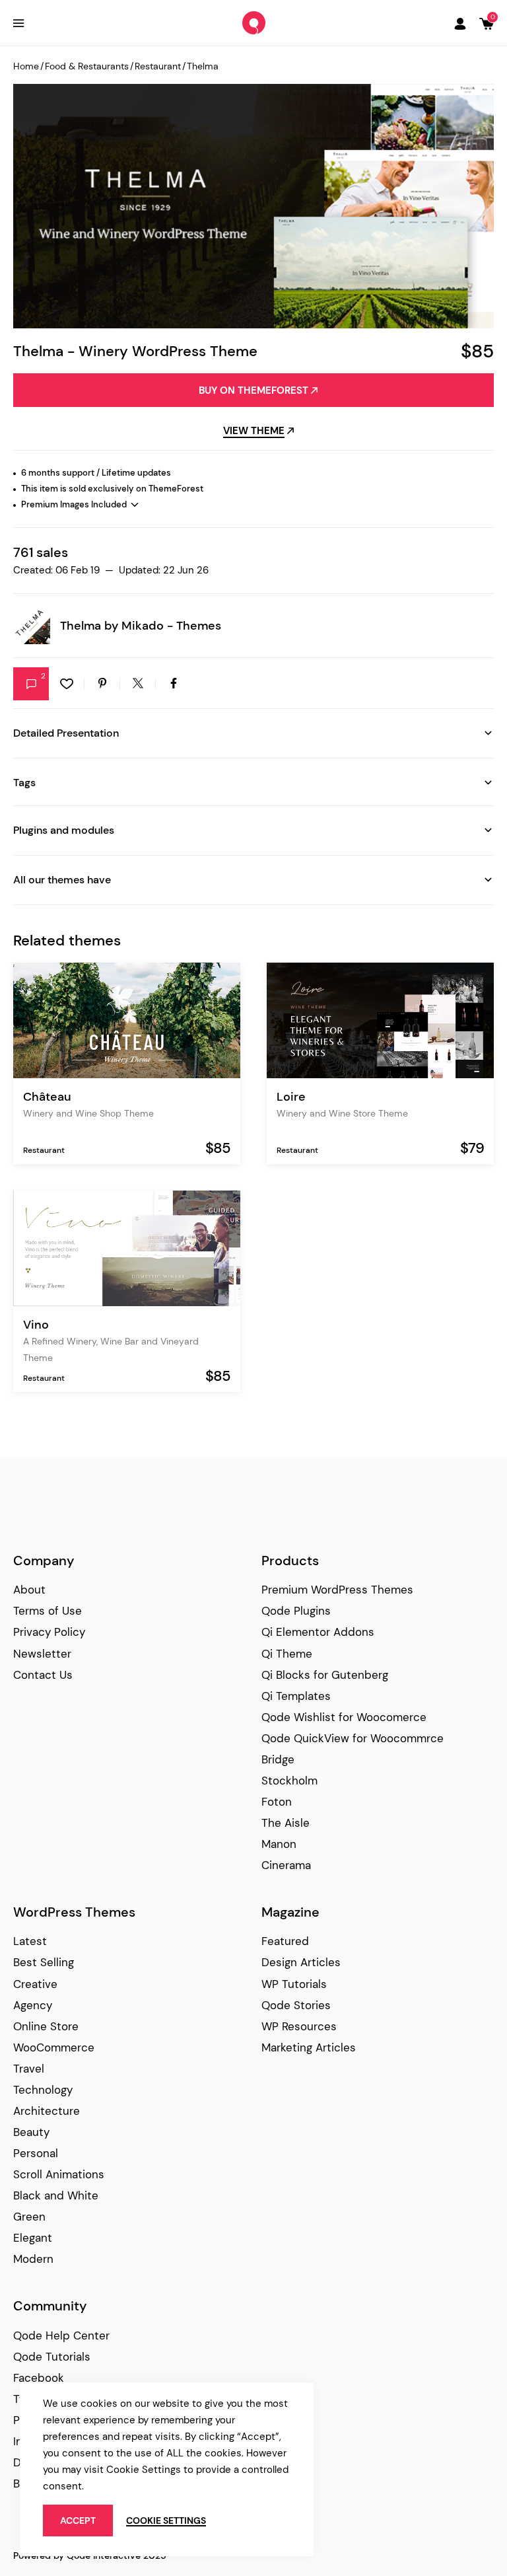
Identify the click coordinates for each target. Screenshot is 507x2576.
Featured (285, 1941)
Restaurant (158, 66)
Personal (36, 2153)
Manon (279, 1844)
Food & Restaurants (87, 66)
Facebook (39, 2378)
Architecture (47, 2111)
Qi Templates (296, 1696)
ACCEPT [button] (78, 2521)
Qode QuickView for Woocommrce (353, 1738)
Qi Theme (287, 1654)
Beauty (31, 2132)
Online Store (46, 2026)
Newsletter (42, 1654)
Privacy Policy (49, 1632)
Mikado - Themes (171, 626)
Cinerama (286, 1865)
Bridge (278, 1759)
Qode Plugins (296, 1611)
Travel (29, 2069)
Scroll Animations (59, 2174)
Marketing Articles (309, 2047)
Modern (33, 2259)
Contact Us (43, 1675)
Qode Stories (296, 2005)
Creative (35, 1984)
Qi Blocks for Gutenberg (325, 1675)
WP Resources (299, 2026)
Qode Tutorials (52, 2357)
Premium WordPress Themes (337, 1590)
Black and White (56, 2195)
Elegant (33, 2238)
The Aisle (286, 1823)
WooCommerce (54, 2047)
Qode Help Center (61, 2336)
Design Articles (301, 1962)
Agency (33, 2005)
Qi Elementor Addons (318, 1632)
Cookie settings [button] (166, 2521)
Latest (30, 1941)
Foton (277, 1802)
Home (26, 66)
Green (29, 2217)
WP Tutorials (294, 1984)
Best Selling (44, 1962)
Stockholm (289, 1781)
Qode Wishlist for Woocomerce (344, 1717)
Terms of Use (48, 1611)
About (29, 1590)
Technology (43, 2090)
